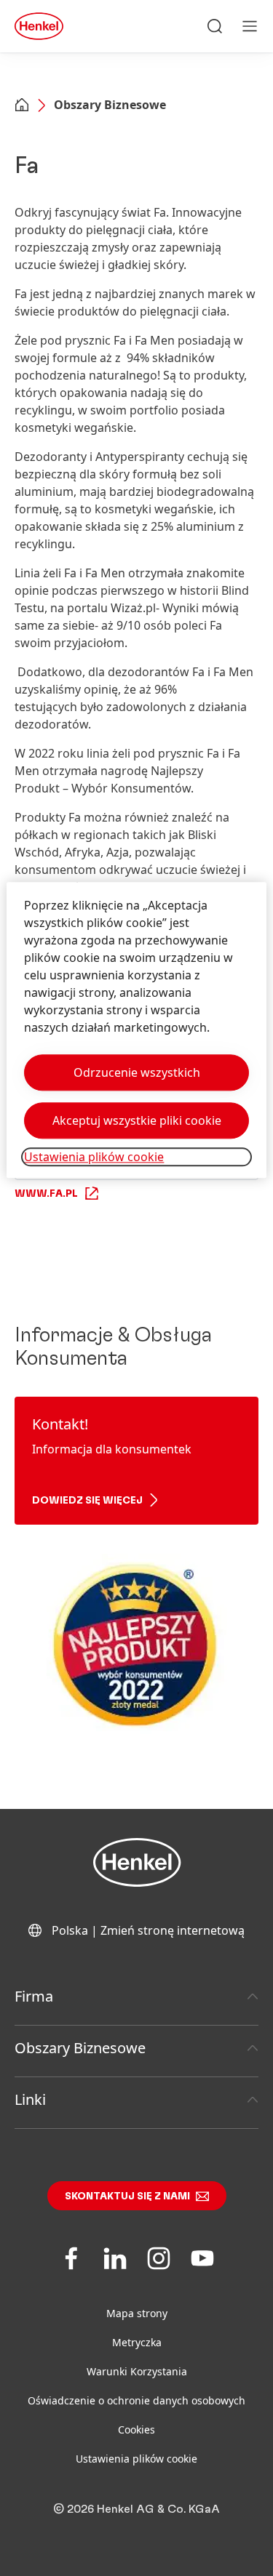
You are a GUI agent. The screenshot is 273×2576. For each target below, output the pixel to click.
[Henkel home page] (22, 106)
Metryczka (137, 2342)
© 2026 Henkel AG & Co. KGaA (136, 2509)
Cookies (136, 2429)
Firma (34, 1996)
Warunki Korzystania (137, 2371)
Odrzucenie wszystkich (137, 1073)
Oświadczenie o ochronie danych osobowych (136, 2400)
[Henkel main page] (39, 26)
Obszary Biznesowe (110, 105)
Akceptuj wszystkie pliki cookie (137, 1121)
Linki (30, 2099)
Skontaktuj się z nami (127, 2196)
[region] (136, 1031)
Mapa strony (137, 2313)
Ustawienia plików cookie (136, 2459)
